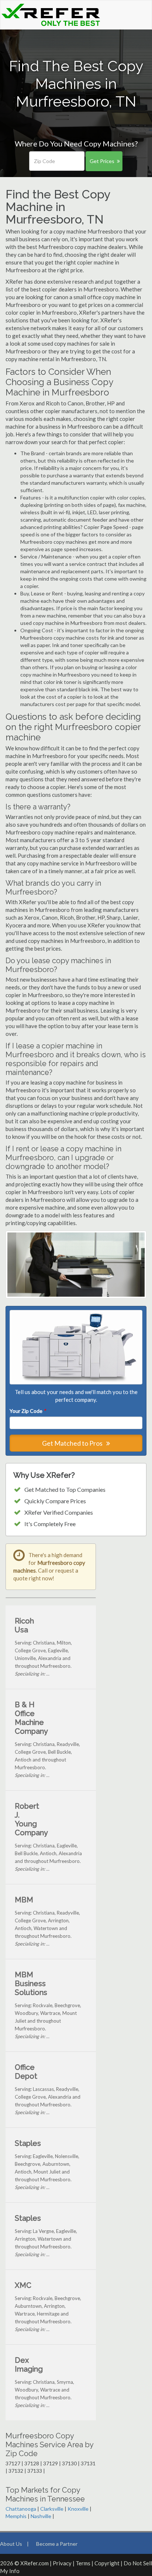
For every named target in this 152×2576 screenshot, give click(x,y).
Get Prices (102, 161)
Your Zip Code (28, 1411)
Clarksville (52, 2509)
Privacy (62, 2563)
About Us (11, 2544)
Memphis (16, 2516)
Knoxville (78, 2509)
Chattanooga (21, 2509)
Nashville (41, 2516)
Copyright (107, 2563)
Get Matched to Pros (73, 1443)
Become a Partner (57, 2544)
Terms (83, 2563)
